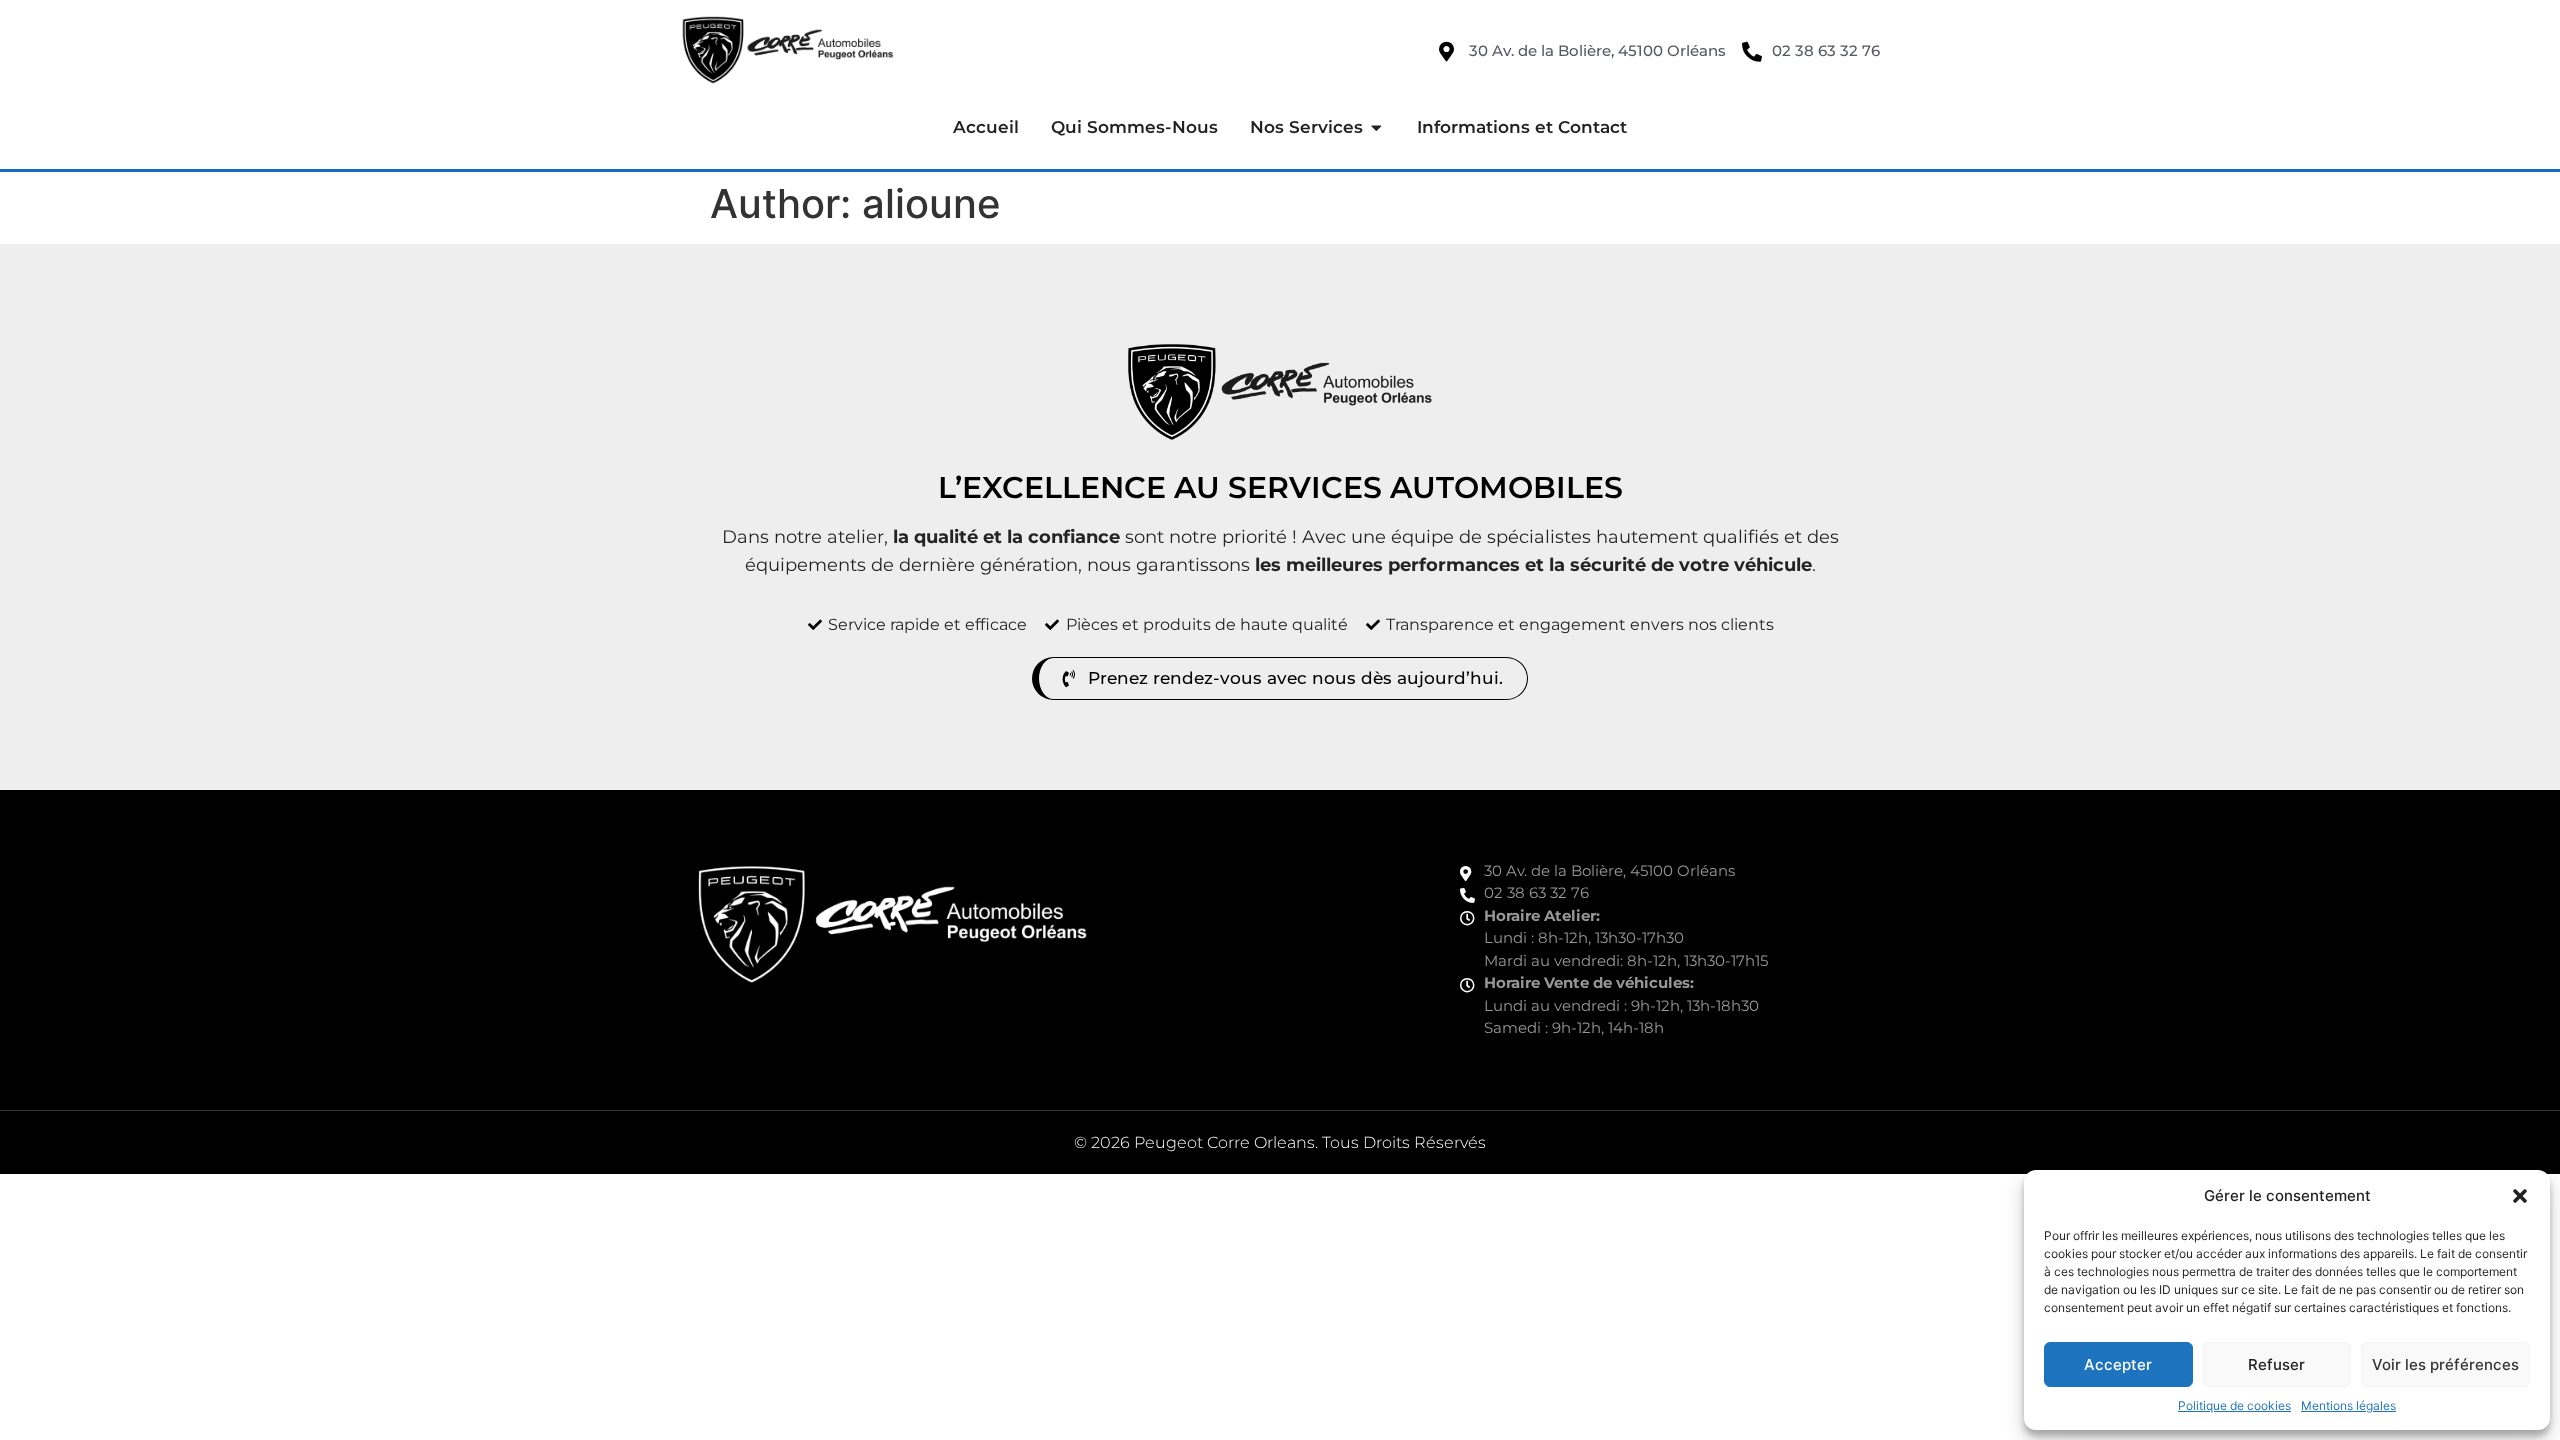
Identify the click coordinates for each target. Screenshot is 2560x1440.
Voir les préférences (2445, 1364)
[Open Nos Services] (1376, 128)
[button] (2520, 1196)
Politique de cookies (2234, 1405)
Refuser (2276, 1364)
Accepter (2118, 1364)
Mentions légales (2348, 1405)
